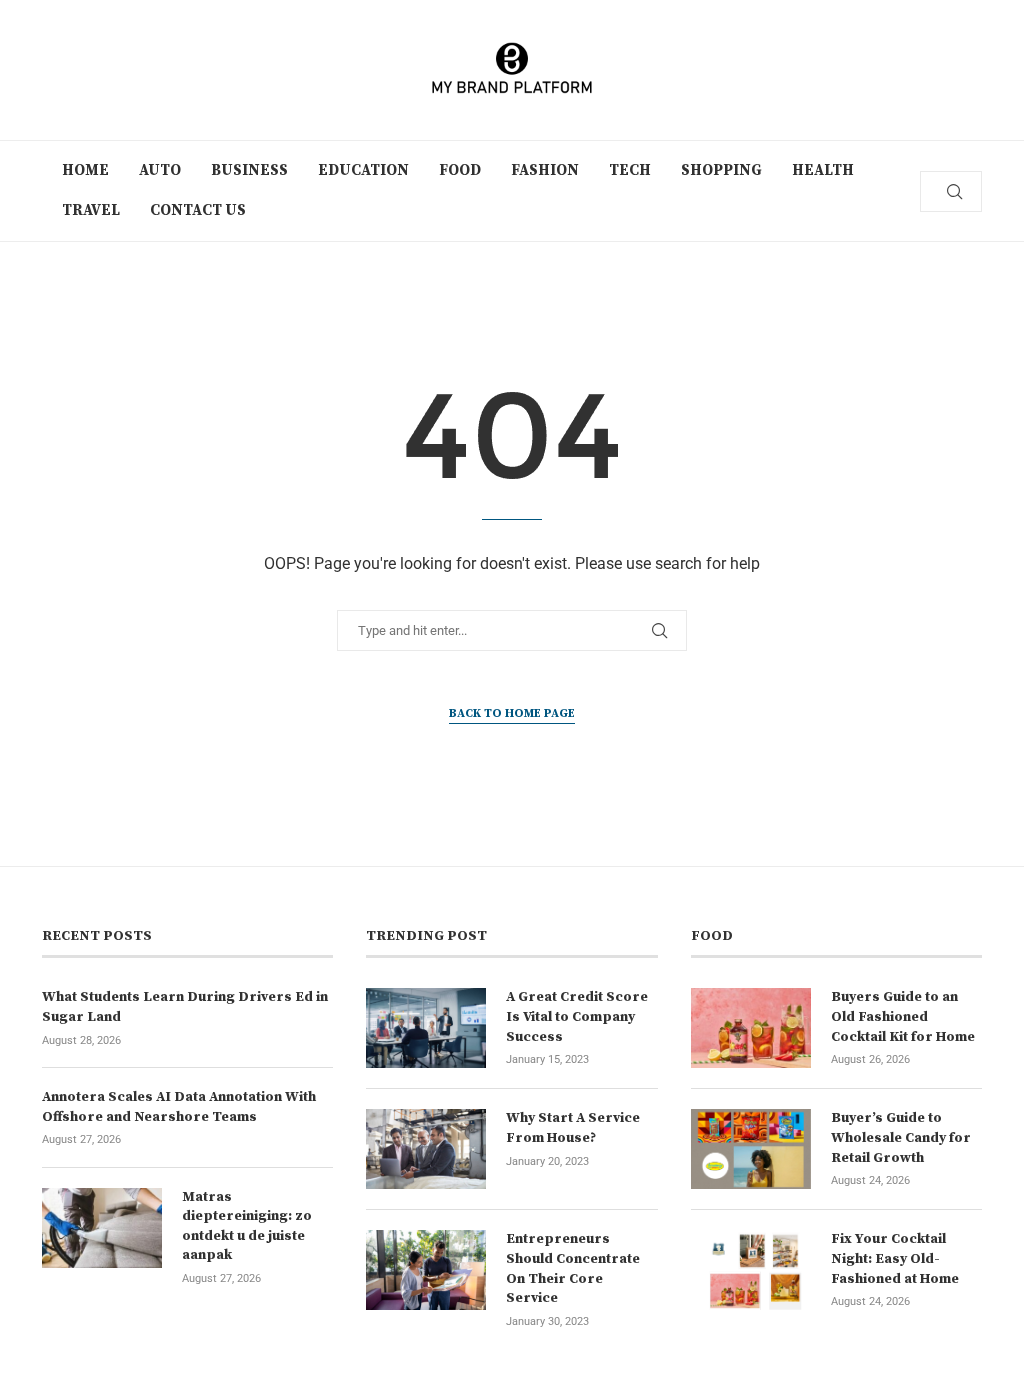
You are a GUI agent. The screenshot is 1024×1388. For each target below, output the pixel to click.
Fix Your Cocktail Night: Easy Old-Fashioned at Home (895, 1258)
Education (363, 170)
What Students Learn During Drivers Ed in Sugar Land (185, 1007)
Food (460, 170)
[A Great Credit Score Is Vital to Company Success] (426, 1028)
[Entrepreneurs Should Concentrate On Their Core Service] (426, 1270)
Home (85, 170)
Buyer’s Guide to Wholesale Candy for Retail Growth (901, 1137)
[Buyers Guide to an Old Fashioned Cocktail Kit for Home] (751, 1028)
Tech (630, 170)
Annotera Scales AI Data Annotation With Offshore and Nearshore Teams (179, 1107)
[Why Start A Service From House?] (426, 1149)
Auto (160, 170)
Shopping (721, 170)
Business (249, 170)
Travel (91, 210)
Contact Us (198, 210)
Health (823, 170)
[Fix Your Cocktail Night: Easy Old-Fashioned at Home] (751, 1270)
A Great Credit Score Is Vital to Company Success (577, 1016)
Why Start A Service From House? (573, 1128)
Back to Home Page (512, 713)
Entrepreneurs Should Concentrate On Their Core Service (573, 1268)
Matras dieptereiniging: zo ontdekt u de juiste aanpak (247, 1226)
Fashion (545, 170)
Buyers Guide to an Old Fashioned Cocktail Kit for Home (903, 1016)
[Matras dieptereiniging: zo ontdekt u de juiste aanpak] (102, 1228)
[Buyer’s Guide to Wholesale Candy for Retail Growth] (751, 1149)
